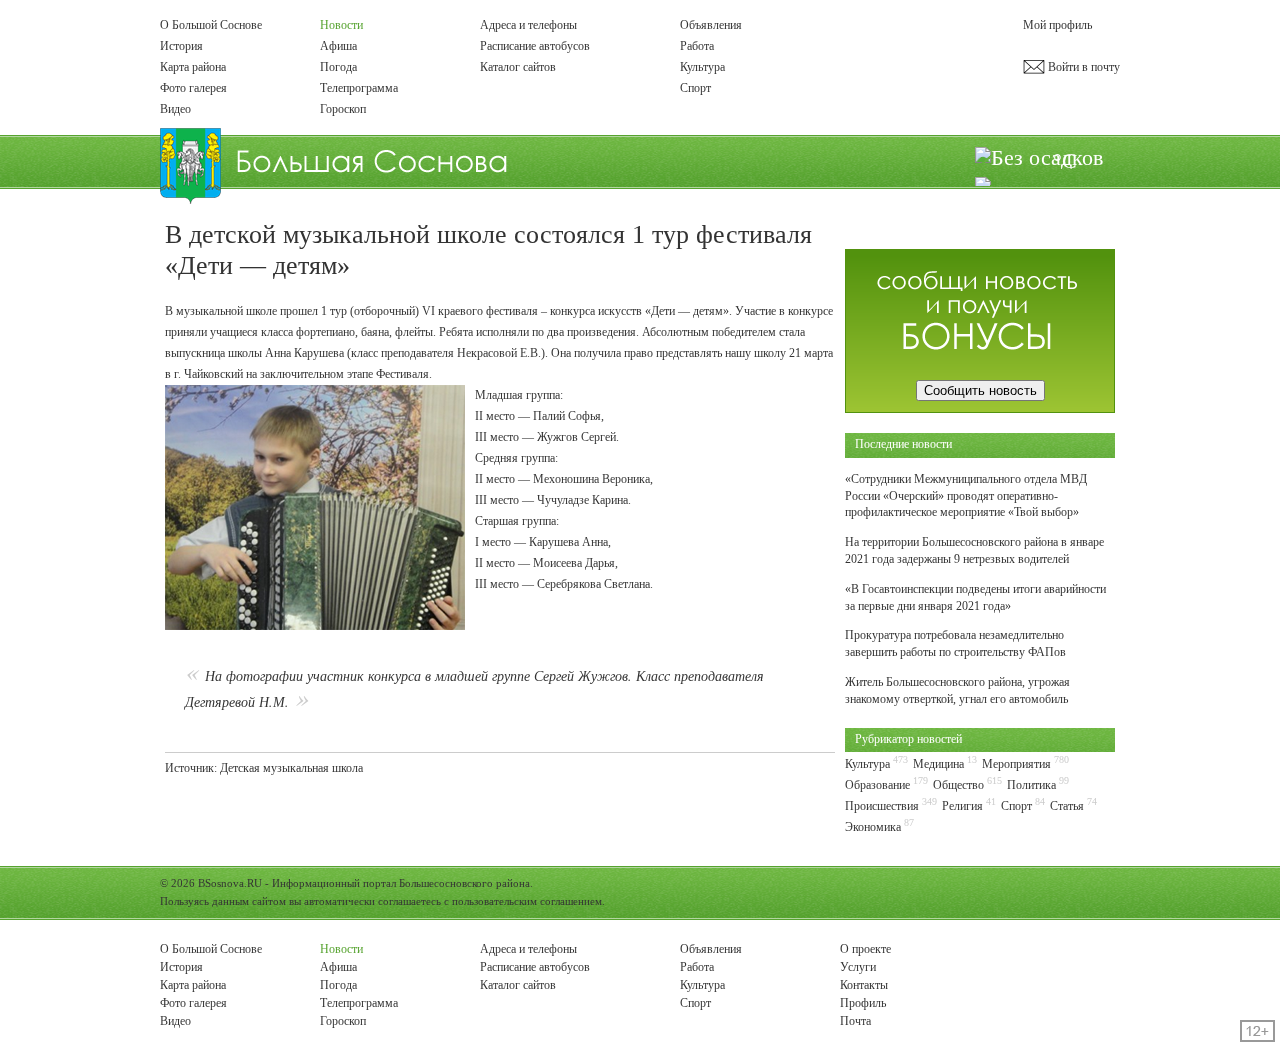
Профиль (863, 1003)
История (181, 46)
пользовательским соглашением (527, 901)
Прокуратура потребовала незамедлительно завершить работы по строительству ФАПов (955, 643)
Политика (1031, 785)
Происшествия (882, 806)
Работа (697, 46)
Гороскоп (343, 109)
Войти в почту (1082, 67)
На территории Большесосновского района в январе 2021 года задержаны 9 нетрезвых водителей (974, 550)
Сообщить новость (980, 390)
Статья (1067, 806)
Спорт (695, 88)
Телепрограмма (359, 88)
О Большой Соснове (211, 25)
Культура (702, 67)
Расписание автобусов (535, 46)
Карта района (193, 67)
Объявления (711, 25)
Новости (341, 25)
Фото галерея (193, 88)
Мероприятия (1016, 764)
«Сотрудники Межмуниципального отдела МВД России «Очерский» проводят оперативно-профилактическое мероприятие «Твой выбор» (966, 496)
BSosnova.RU (230, 883)
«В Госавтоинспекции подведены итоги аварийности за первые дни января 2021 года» (975, 597)
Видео (175, 109)
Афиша (338, 46)
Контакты (864, 985)
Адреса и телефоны (528, 25)
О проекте (865, 949)
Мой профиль (1057, 25)
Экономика (873, 827)
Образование (877, 785)
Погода (338, 67)
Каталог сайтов (518, 67)
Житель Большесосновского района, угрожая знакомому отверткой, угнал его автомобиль (957, 690)
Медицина (938, 764)
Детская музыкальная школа (291, 768)
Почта (855, 1021)
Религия (962, 806)
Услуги (858, 967)
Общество (958, 785)
